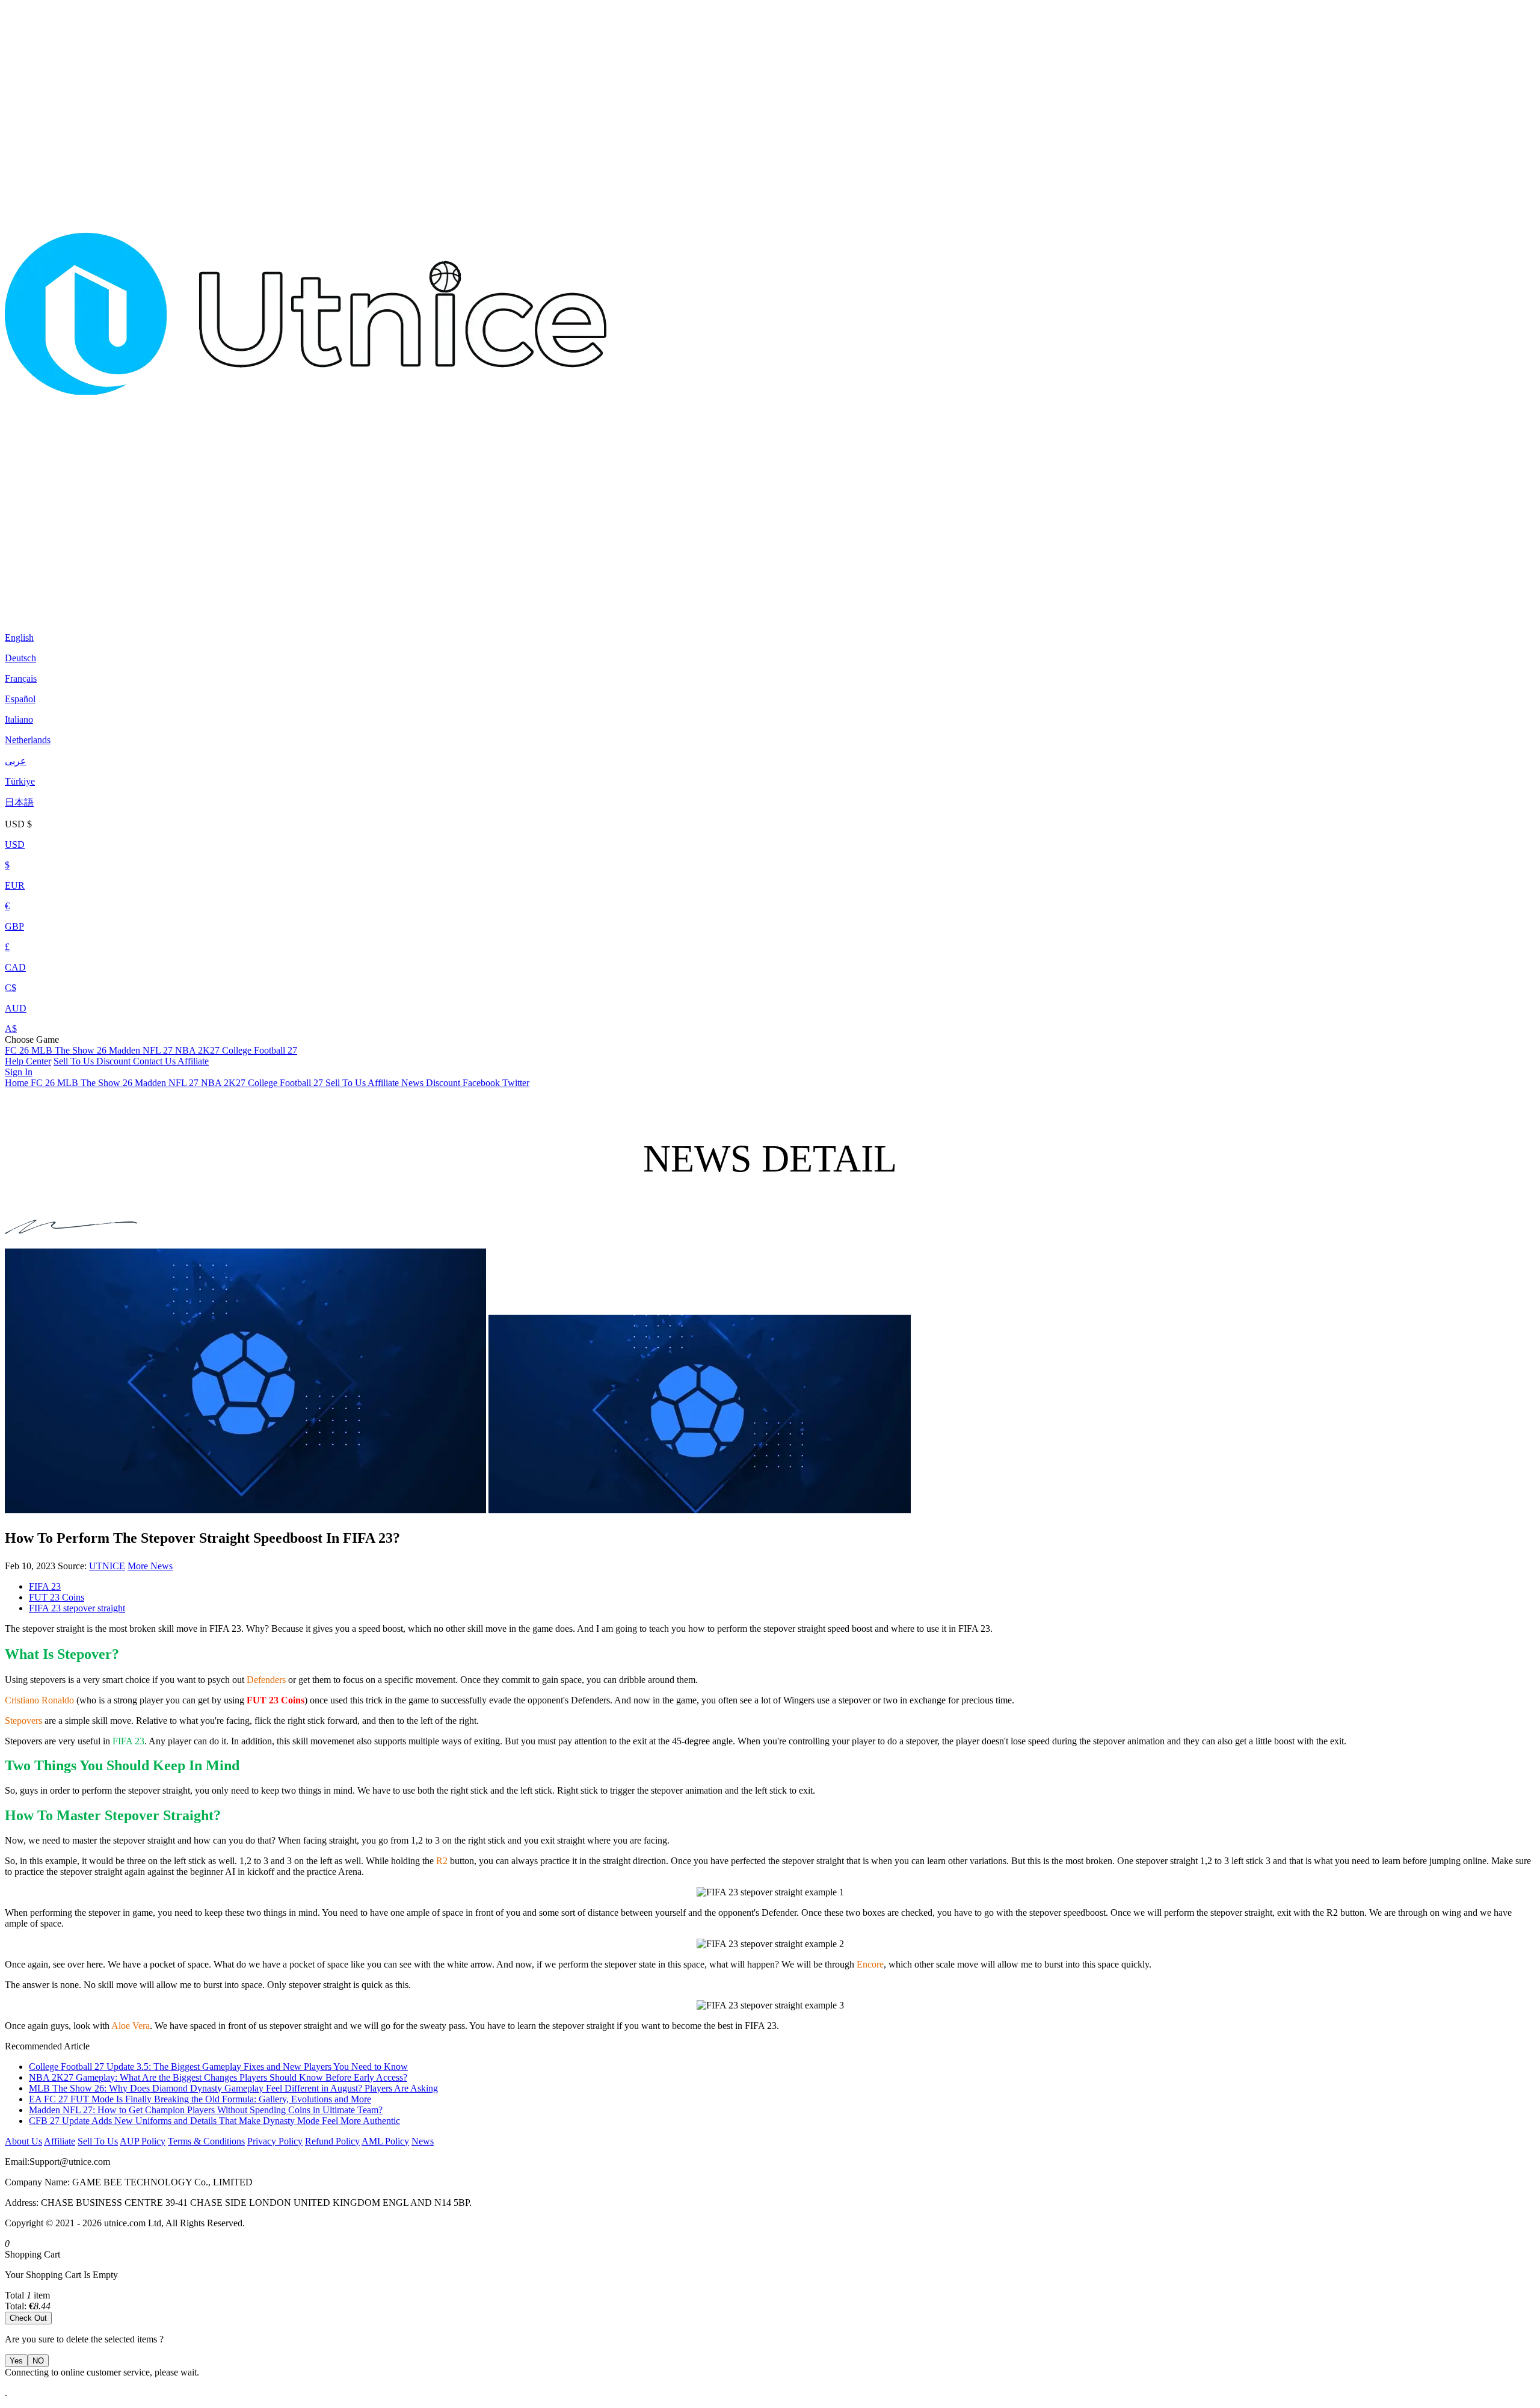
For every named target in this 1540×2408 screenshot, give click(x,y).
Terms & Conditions (206, 2141)
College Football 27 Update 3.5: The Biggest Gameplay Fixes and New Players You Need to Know (218, 2067)
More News (150, 1566)
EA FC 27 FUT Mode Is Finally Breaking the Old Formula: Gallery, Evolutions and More (200, 2099)
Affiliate (193, 1061)
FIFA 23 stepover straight (77, 1608)
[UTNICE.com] (306, 608)
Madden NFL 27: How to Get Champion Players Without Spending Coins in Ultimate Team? (206, 2110)
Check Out (28, 2318)
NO (38, 2361)
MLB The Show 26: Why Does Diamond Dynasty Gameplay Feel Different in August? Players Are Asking (233, 2088)
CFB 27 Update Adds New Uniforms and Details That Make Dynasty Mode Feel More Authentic (214, 2121)
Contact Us (155, 1061)
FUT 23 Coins (57, 1597)
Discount (115, 1061)
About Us (23, 2141)
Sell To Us (75, 1061)
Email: (17, 2162)
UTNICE (107, 1566)
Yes (16, 2361)
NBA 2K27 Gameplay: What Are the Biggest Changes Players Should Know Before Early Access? (218, 2077)
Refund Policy (332, 2141)
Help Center (28, 1061)
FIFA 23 (45, 1586)
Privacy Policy (275, 2141)
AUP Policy (143, 2141)
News (423, 2141)
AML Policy (385, 2141)
